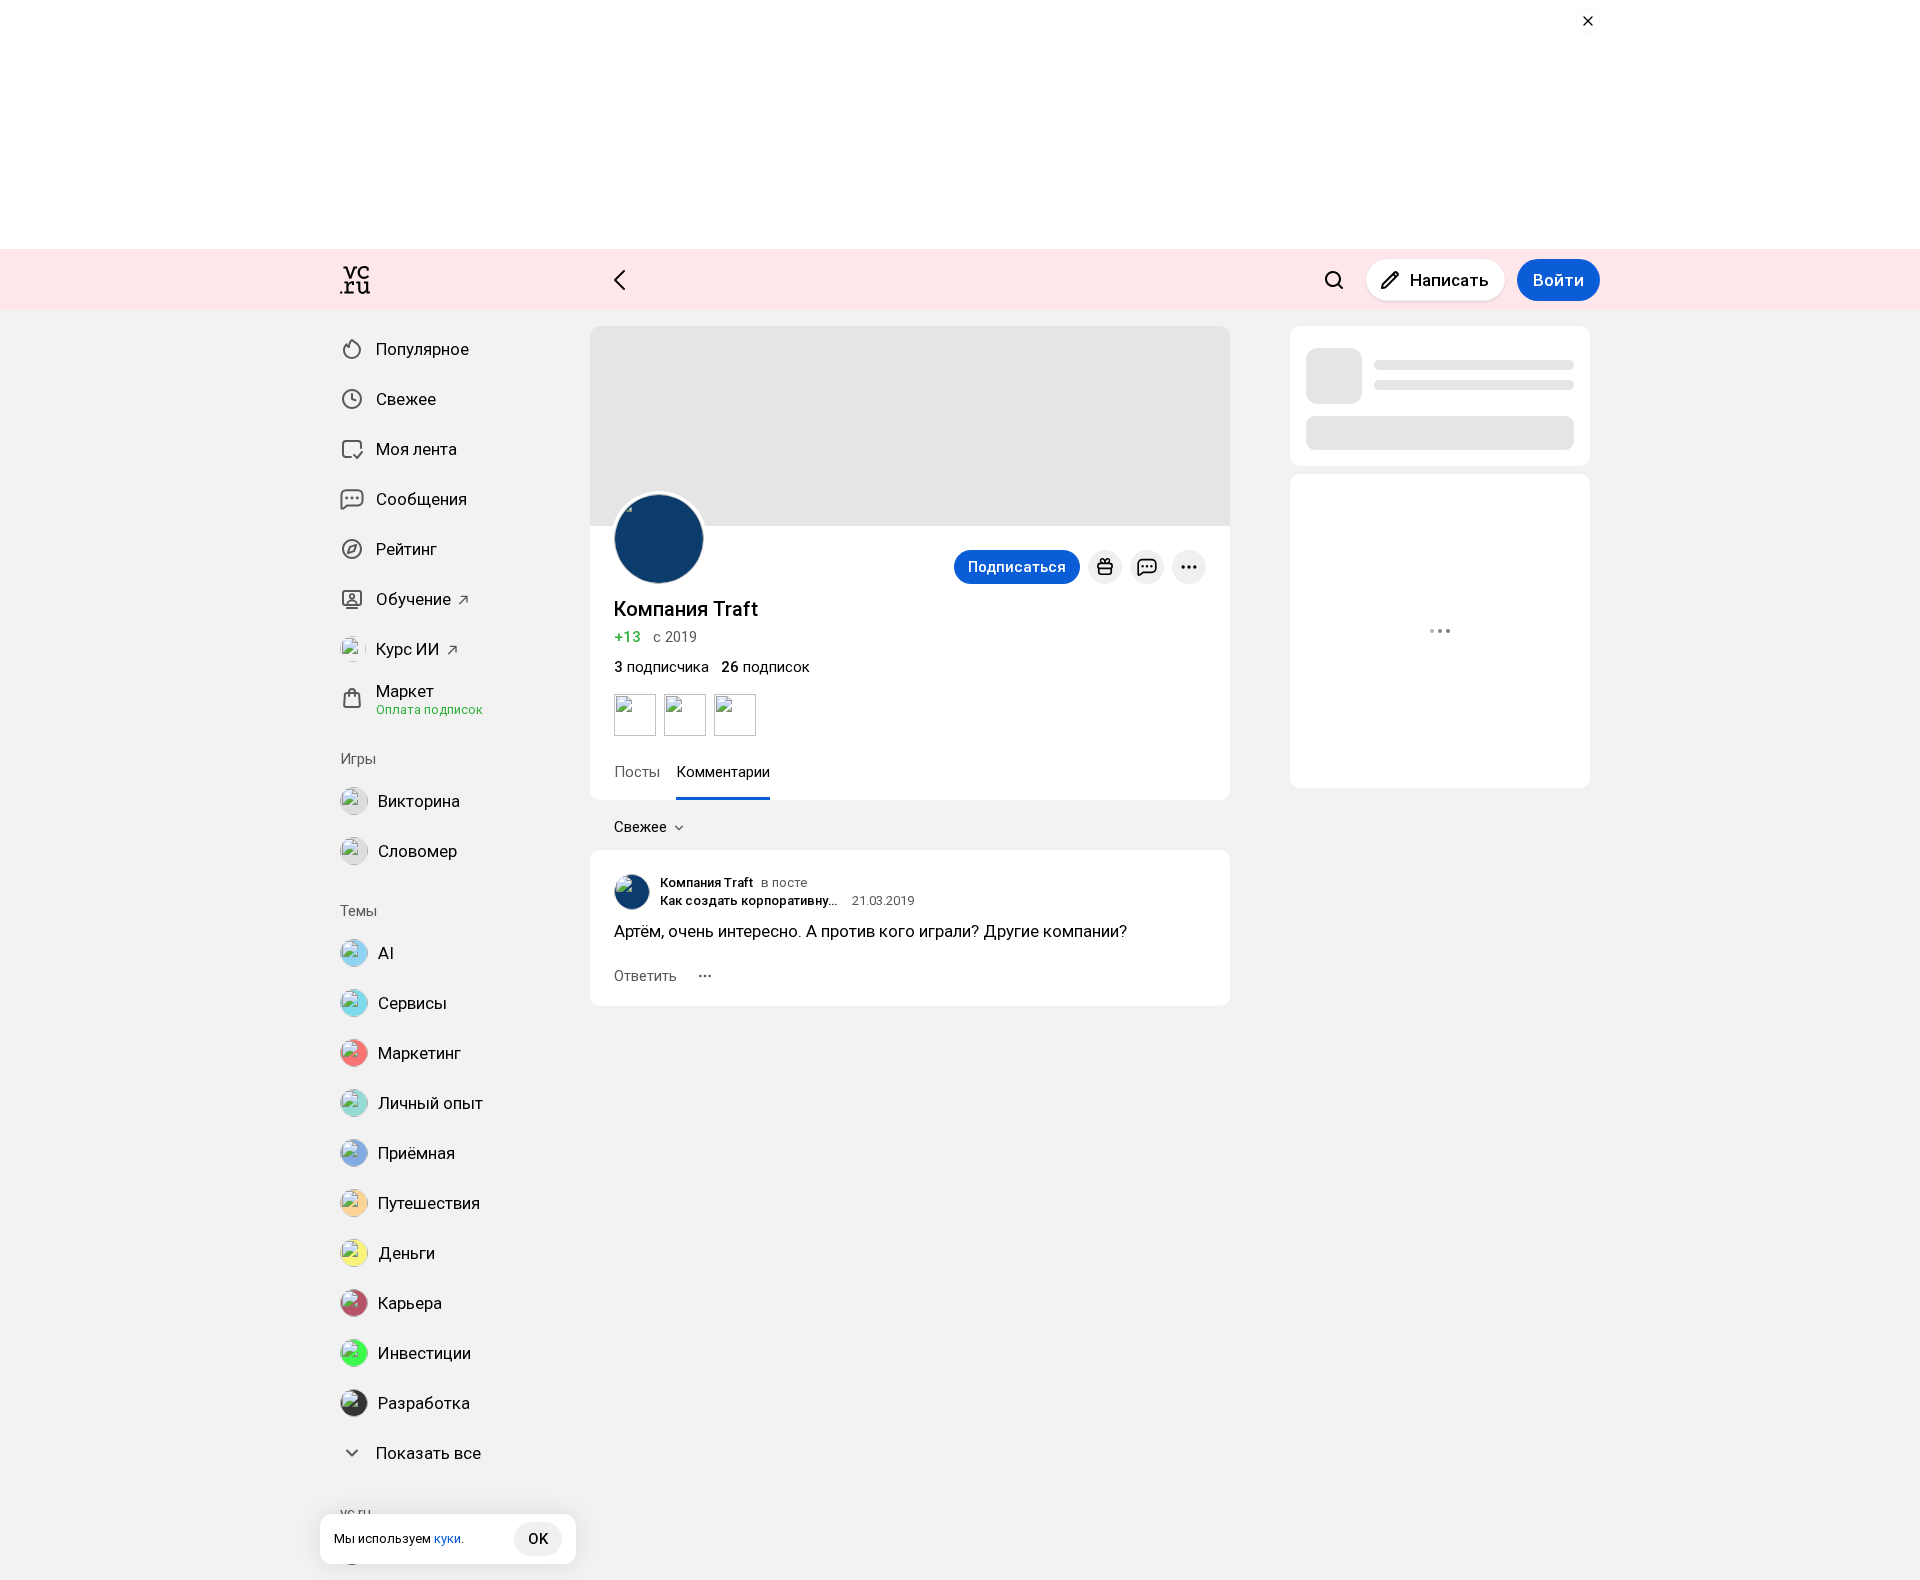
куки (447, 1538)
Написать (1449, 280)
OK (538, 1539)
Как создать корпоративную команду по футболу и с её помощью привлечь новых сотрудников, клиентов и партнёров (753, 900)
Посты (637, 772)
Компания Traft (706, 882)
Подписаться (1017, 567)
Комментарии (723, 772)
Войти (1558, 280)
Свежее (640, 827)
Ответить (645, 976)
